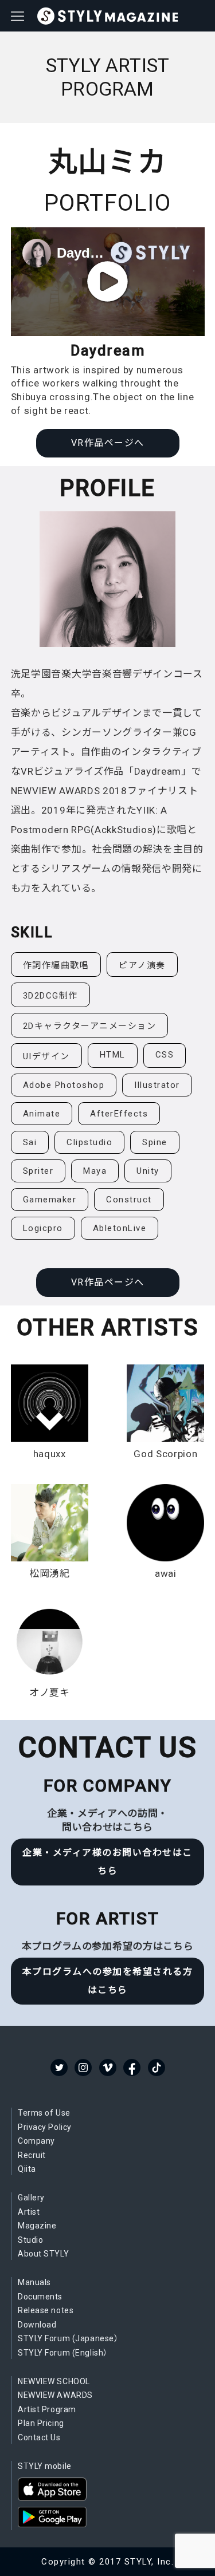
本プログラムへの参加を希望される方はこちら (108, 1981)
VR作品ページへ (108, 443)
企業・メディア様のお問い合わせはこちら (107, 1862)
